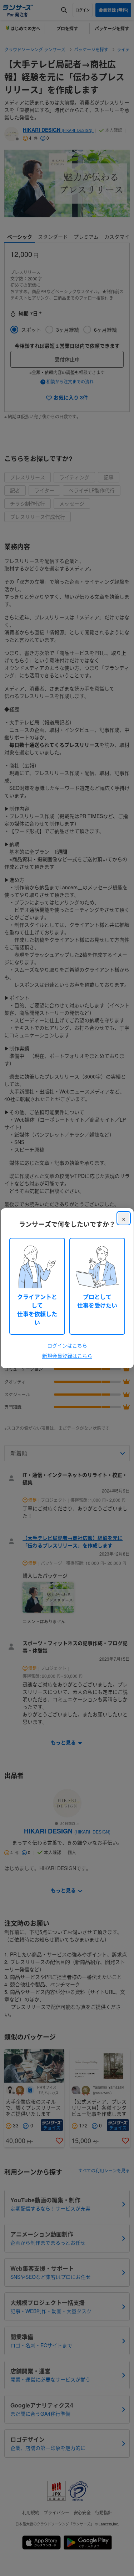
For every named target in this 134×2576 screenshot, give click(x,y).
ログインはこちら (67, 1345)
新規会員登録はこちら (67, 1356)
